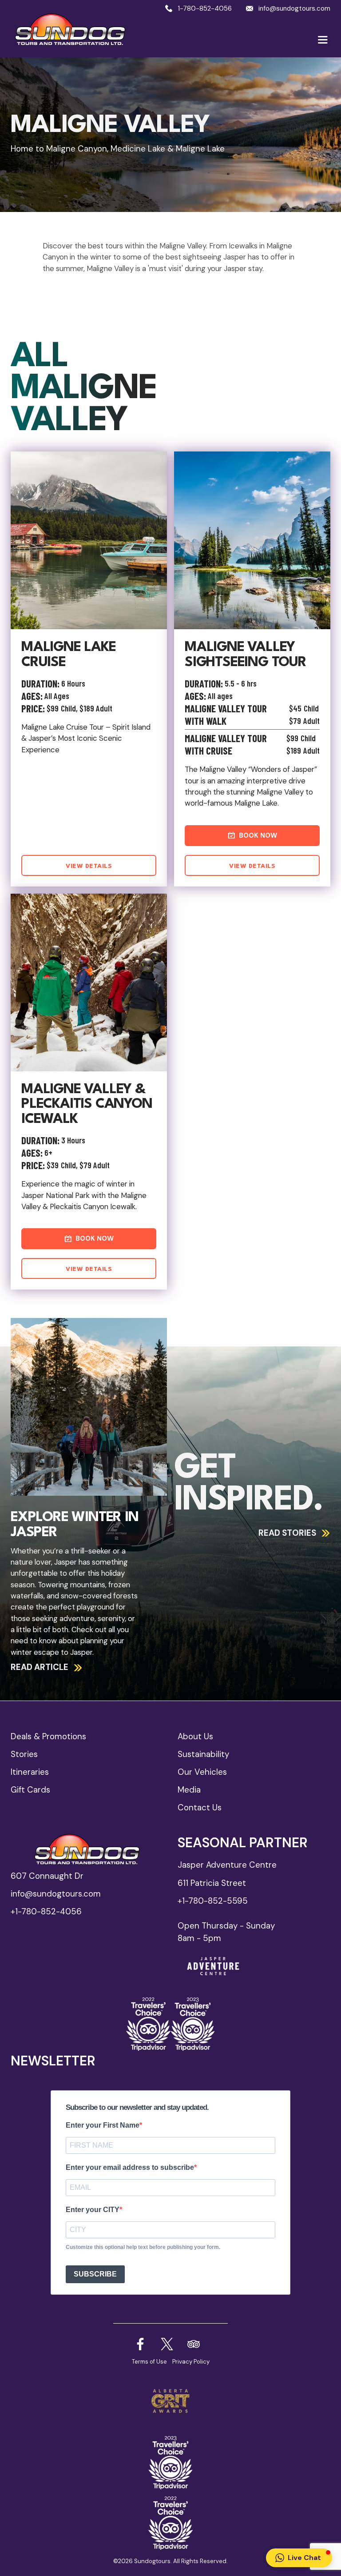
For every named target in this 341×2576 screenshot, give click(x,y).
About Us (195, 1736)
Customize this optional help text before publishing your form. (143, 2247)
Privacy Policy (191, 2362)
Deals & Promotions (48, 1736)
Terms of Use (149, 2362)
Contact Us (200, 1807)
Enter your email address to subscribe (130, 2167)
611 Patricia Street (212, 1883)
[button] (323, 40)
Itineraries (30, 1772)
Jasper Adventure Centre (227, 1865)
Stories (24, 1754)
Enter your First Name (103, 2125)
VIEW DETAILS (89, 866)
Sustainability (203, 1754)
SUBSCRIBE (95, 2274)
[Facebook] (167, 2344)
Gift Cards (30, 1790)
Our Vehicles (202, 1772)
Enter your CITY (93, 2210)
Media (189, 1790)
